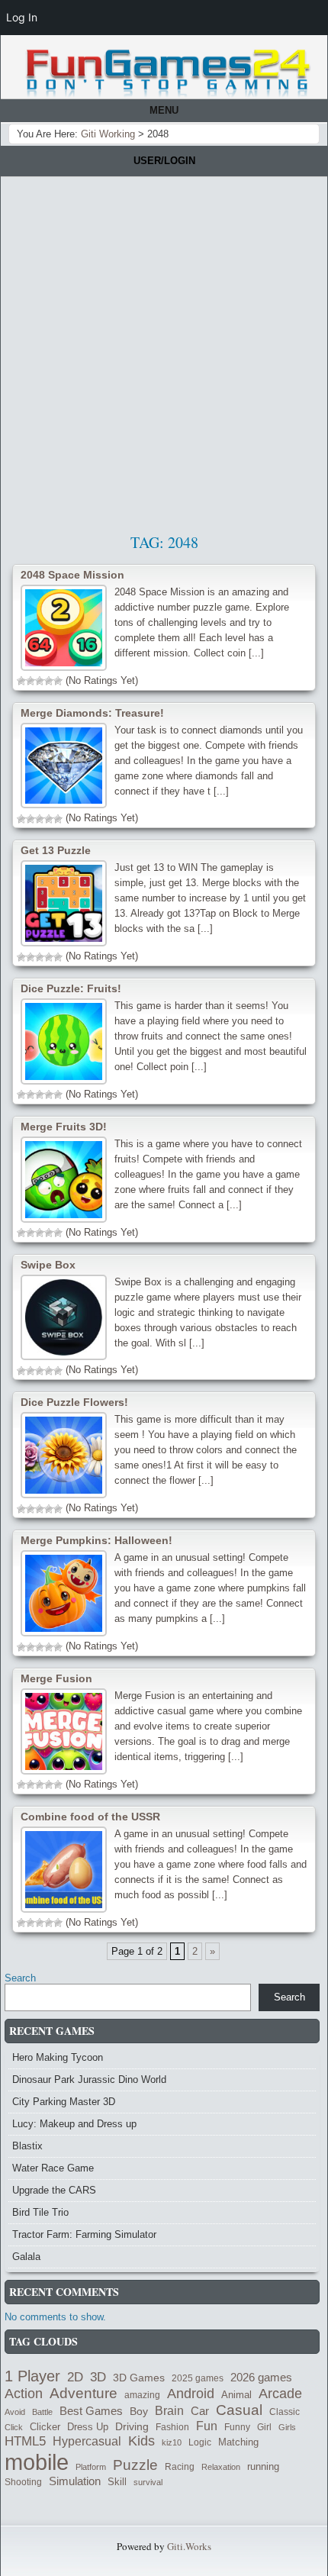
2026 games (261, 2378)
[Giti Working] (168, 73)
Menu (164, 110)
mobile (37, 2462)
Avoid (15, 2412)
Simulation (75, 2481)
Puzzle (135, 2465)
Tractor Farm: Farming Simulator (84, 2234)
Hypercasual (87, 2441)
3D (98, 2377)
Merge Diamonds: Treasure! (92, 713)
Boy (139, 2411)
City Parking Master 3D (64, 2102)
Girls (287, 2427)
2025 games (198, 2378)
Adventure (84, 2393)
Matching (238, 2442)
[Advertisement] (164, 349)
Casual (239, 2410)
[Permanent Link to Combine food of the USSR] (64, 1870)
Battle (42, 2412)
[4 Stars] (49, 681)
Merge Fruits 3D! (64, 1127)
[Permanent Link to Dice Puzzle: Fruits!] (64, 1041)
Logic (200, 2442)
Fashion (172, 2427)
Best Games (91, 2411)
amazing (142, 2395)
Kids (141, 2441)
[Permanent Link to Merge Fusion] (64, 1731)
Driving (132, 2427)
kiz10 (172, 2442)
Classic (285, 2412)
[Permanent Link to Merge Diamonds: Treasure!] (64, 766)
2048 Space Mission (72, 575)
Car (200, 2411)
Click (14, 2427)
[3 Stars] (40, 681)
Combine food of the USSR (90, 1817)
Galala (26, 2257)
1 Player (32, 2376)
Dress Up (88, 2427)
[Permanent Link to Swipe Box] (64, 1318)
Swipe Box (48, 1265)
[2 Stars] (31, 681)
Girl (264, 2427)
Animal (236, 2395)
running (263, 2466)
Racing (180, 2466)
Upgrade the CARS (54, 2190)
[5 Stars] (58, 681)
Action (24, 2394)
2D (75, 2377)
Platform (91, 2467)
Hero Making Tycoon (58, 2057)
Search (20, 1978)
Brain (169, 2411)
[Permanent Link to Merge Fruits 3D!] (64, 1180)
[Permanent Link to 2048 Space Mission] (64, 628)
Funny (237, 2427)
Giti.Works (189, 2546)
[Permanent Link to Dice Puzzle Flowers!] (64, 1455)
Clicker (45, 2427)
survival (148, 2482)
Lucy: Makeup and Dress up (74, 2124)
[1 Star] (21, 681)
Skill (117, 2482)
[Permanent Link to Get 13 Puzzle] (64, 903)
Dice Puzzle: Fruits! (71, 988)
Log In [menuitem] (22, 17)
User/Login (164, 161)
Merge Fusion (56, 1678)
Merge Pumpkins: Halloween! (96, 1540)
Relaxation (221, 2467)
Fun (207, 2426)
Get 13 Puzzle (56, 850)
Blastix (27, 2146)
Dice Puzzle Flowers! (74, 1402)
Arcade (280, 2393)
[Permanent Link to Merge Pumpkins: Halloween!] (64, 1593)
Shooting (23, 2482)
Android (191, 2394)
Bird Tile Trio (40, 2212)
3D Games (139, 2378)
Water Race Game (53, 2168)
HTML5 (25, 2441)
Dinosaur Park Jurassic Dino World (89, 2079)
